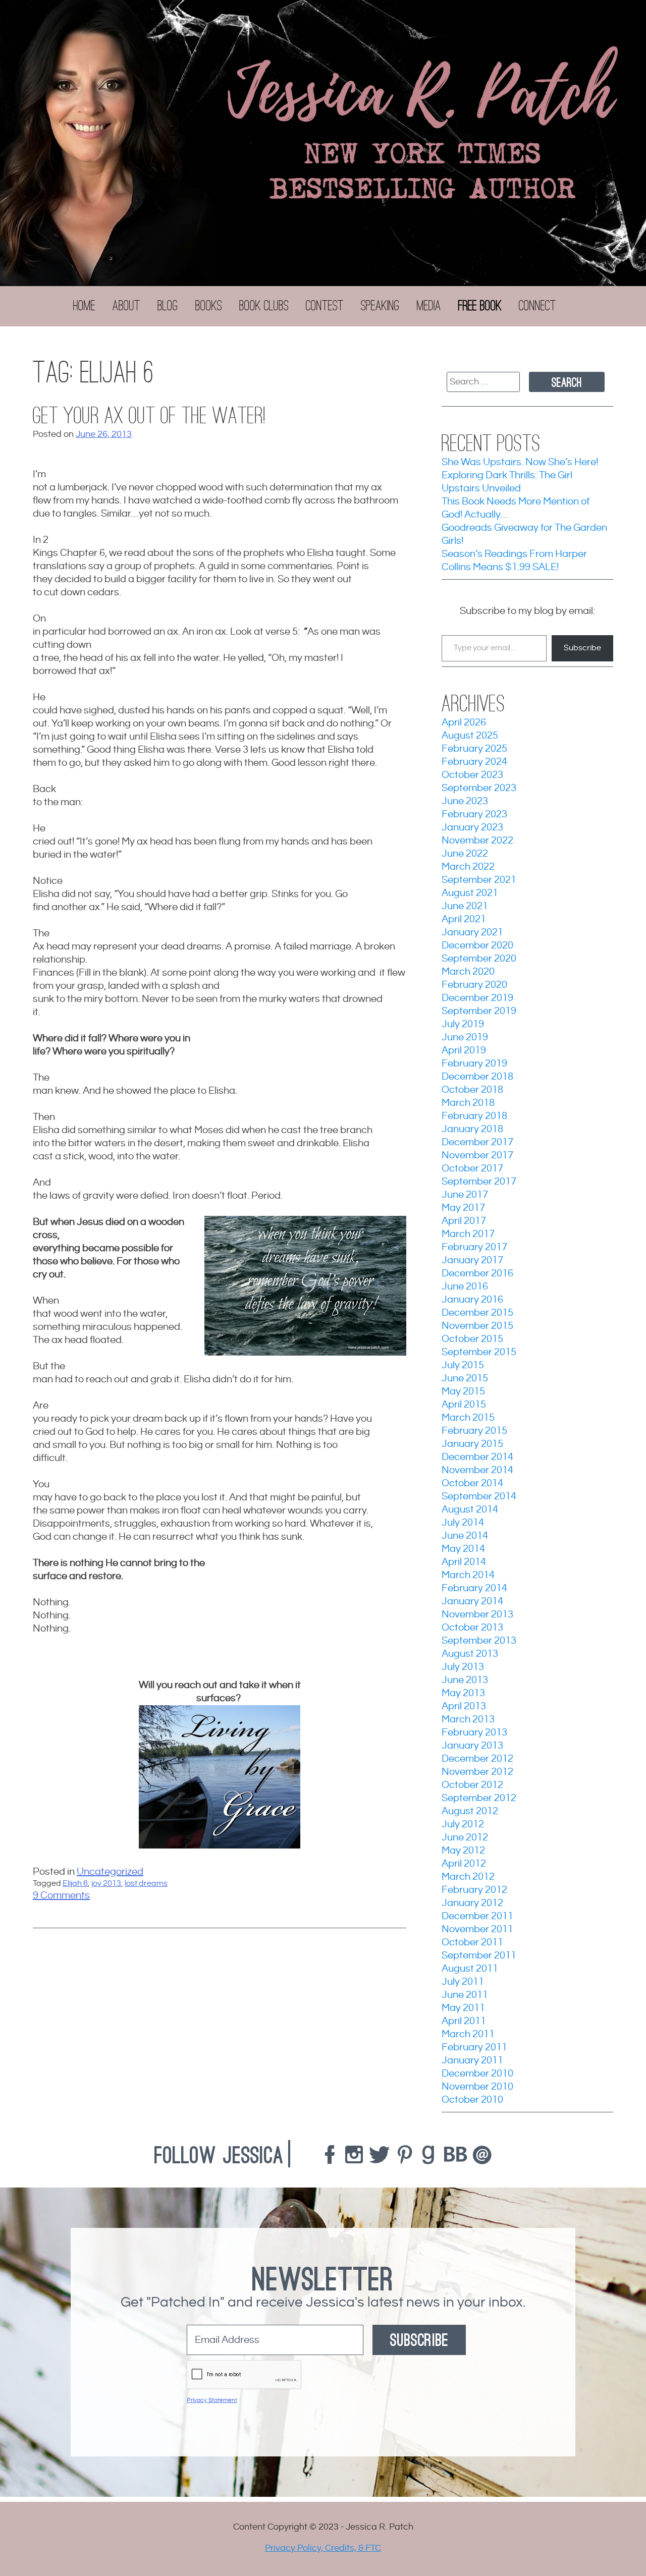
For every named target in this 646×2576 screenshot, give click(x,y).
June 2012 (465, 1838)
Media (429, 306)
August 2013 (470, 1654)
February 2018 (474, 1116)
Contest (325, 306)
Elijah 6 (75, 1884)
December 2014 (477, 1457)
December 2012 (477, 1759)
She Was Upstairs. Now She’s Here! (520, 462)
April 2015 (464, 1405)
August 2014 (470, 1510)
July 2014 (463, 1523)
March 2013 (468, 1720)
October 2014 (472, 1483)
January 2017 (472, 1261)
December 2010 (477, 2074)
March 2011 (468, 2034)
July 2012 (463, 1825)
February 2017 (474, 1247)
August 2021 (470, 893)
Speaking (380, 306)
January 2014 (472, 1602)
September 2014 (479, 1497)
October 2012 (472, 1785)
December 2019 (477, 998)
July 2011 (463, 1982)
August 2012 (470, 1811)
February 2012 (474, 1890)
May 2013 (463, 1693)
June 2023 (465, 801)
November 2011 (477, 1929)
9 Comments (61, 1896)
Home (84, 306)
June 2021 (465, 906)
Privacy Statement (212, 2400)
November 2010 (477, 2087)
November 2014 (477, 1470)
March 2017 (468, 1234)
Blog (168, 306)
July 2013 (463, 1667)
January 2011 (472, 2061)
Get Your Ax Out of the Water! (149, 416)
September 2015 (479, 1352)
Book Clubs (264, 306)
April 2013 (464, 1706)
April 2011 (464, 2021)
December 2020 (477, 946)
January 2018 (472, 1129)
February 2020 (474, 985)
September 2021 (479, 880)
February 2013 (474, 1733)
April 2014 (464, 1562)
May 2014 (463, 1549)
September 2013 (479, 1641)
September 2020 (479, 959)
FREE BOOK (480, 306)
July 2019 (463, 1024)
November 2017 (477, 1156)
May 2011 (463, 2008)
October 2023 (472, 775)
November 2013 (477, 1615)
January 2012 (472, 1903)
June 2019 (465, 1038)
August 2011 (470, 1969)
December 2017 (477, 1142)
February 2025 (474, 749)
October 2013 (472, 1628)
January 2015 (472, 1444)
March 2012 (468, 1877)
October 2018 (472, 1090)
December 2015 (477, 1313)
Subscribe (582, 648)
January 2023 (472, 828)
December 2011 (477, 1916)
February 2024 (474, 762)
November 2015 (477, 1326)
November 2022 (477, 841)
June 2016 (465, 1287)
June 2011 (465, 1995)
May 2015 (463, 1392)
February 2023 (474, 815)
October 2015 (472, 1339)
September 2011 (479, 1956)
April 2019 (464, 1051)
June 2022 (465, 854)
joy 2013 (106, 1884)
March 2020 (468, 972)
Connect (537, 306)
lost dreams (146, 1884)
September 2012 (479, 1798)
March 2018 (468, 1103)
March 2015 (468, 1418)
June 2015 (465, 1379)
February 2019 (474, 1064)
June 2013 (465, 1680)
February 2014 (474, 1588)
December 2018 (477, 1077)
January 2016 (472, 1300)
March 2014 (468, 1575)
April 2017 (464, 1221)
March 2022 (468, 867)
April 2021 (464, 919)
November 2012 (477, 1772)
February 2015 (474, 1431)
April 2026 (464, 723)
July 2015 (463, 1365)
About (126, 306)
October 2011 (472, 1943)
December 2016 (477, 1274)
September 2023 (479, 788)
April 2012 (464, 1864)
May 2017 (463, 1208)
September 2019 (479, 1011)
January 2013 (472, 1746)
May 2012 (463, 1851)
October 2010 (472, 2100)
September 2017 (479, 1182)
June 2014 (465, 1536)
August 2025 (470, 736)
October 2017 (472, 1169)
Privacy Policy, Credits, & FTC (323, 2548)
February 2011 (474, 2048)
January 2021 (472, 933)
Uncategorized (110, 1872)
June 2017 (465, 1195)
